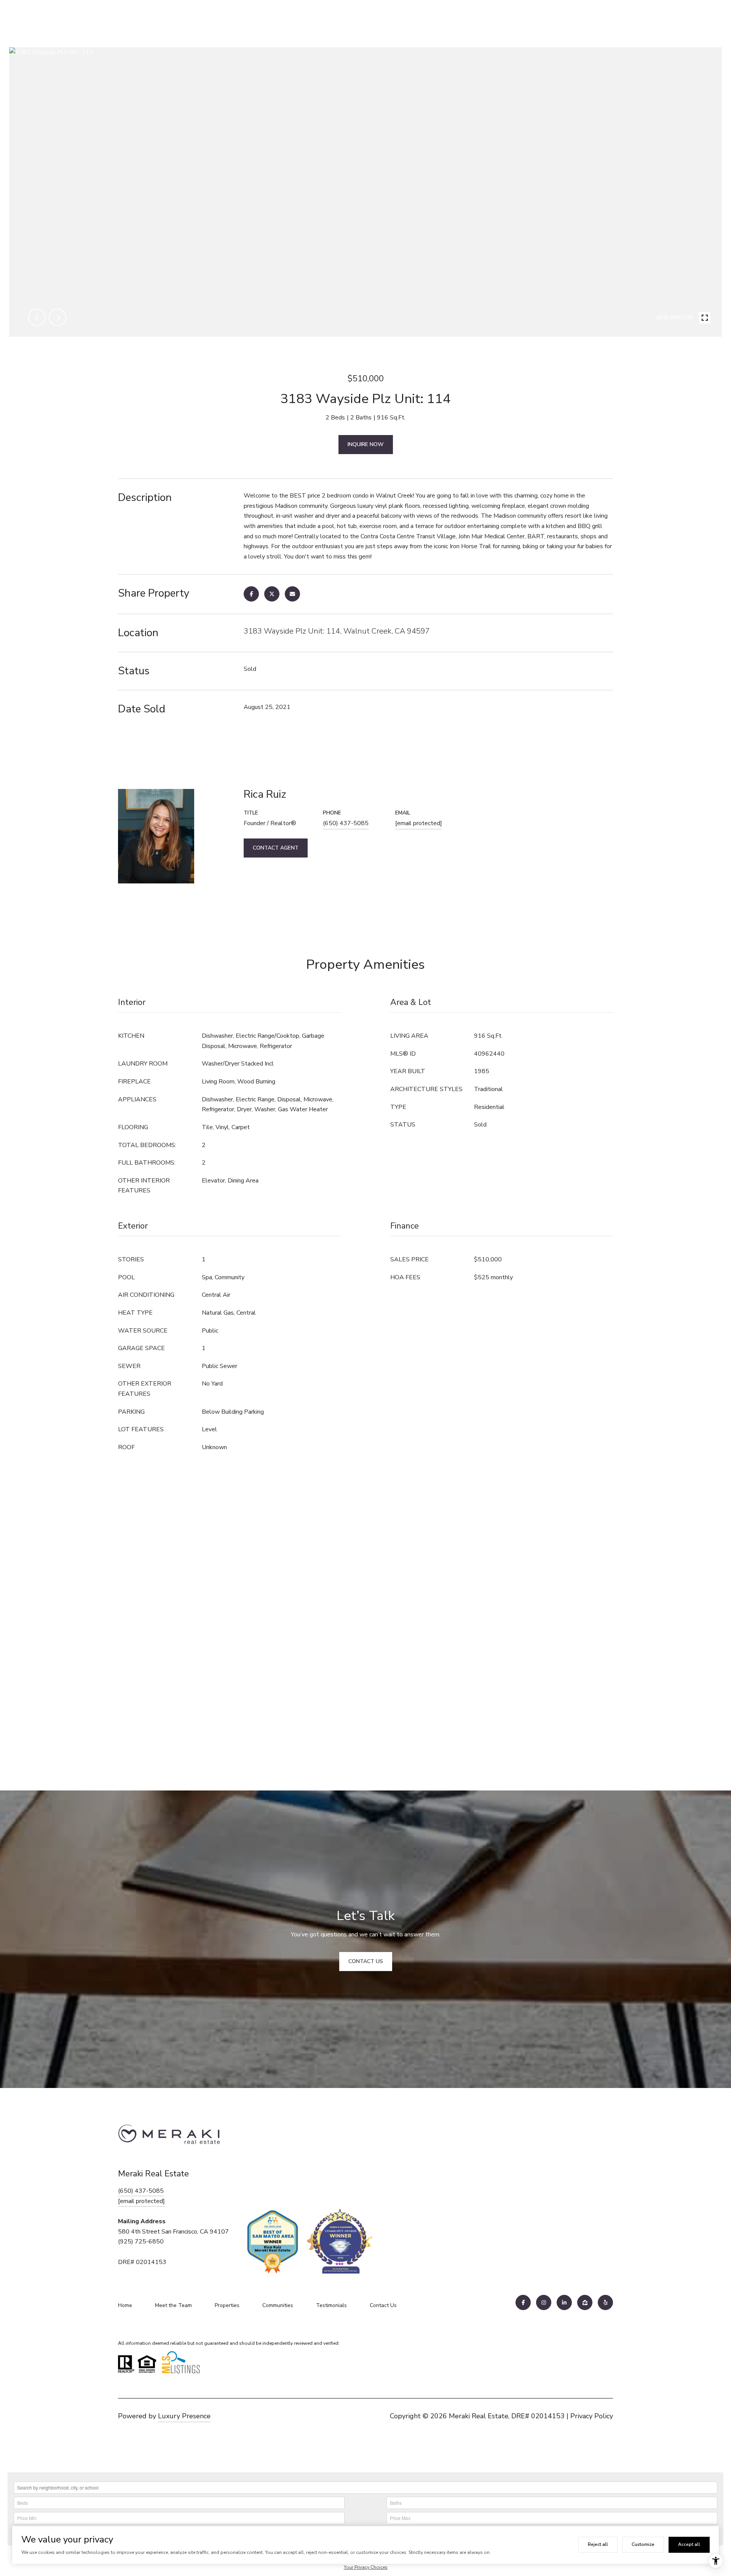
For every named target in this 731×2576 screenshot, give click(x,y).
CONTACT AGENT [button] (276, 848)
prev (37, 317)
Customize (643, 2544)
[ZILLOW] (585, 2302)
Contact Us (383, 2305)
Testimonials (331, 2305)
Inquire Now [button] (366, 444)
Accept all (689, 2544)
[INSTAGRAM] (544, 2302)
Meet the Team (173, 2305)
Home (125, 2305)
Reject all (598, 2544)
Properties (227, 2305)
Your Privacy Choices (366, 2567)
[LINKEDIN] (564, 2302)
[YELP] (605, 2302)
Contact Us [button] (366, 1961)
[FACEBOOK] (523, 2302)
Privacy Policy (592, 2416)
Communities (278, 2305)
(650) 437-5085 (346, 823)
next (57, 317)
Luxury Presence (184, 2416)
